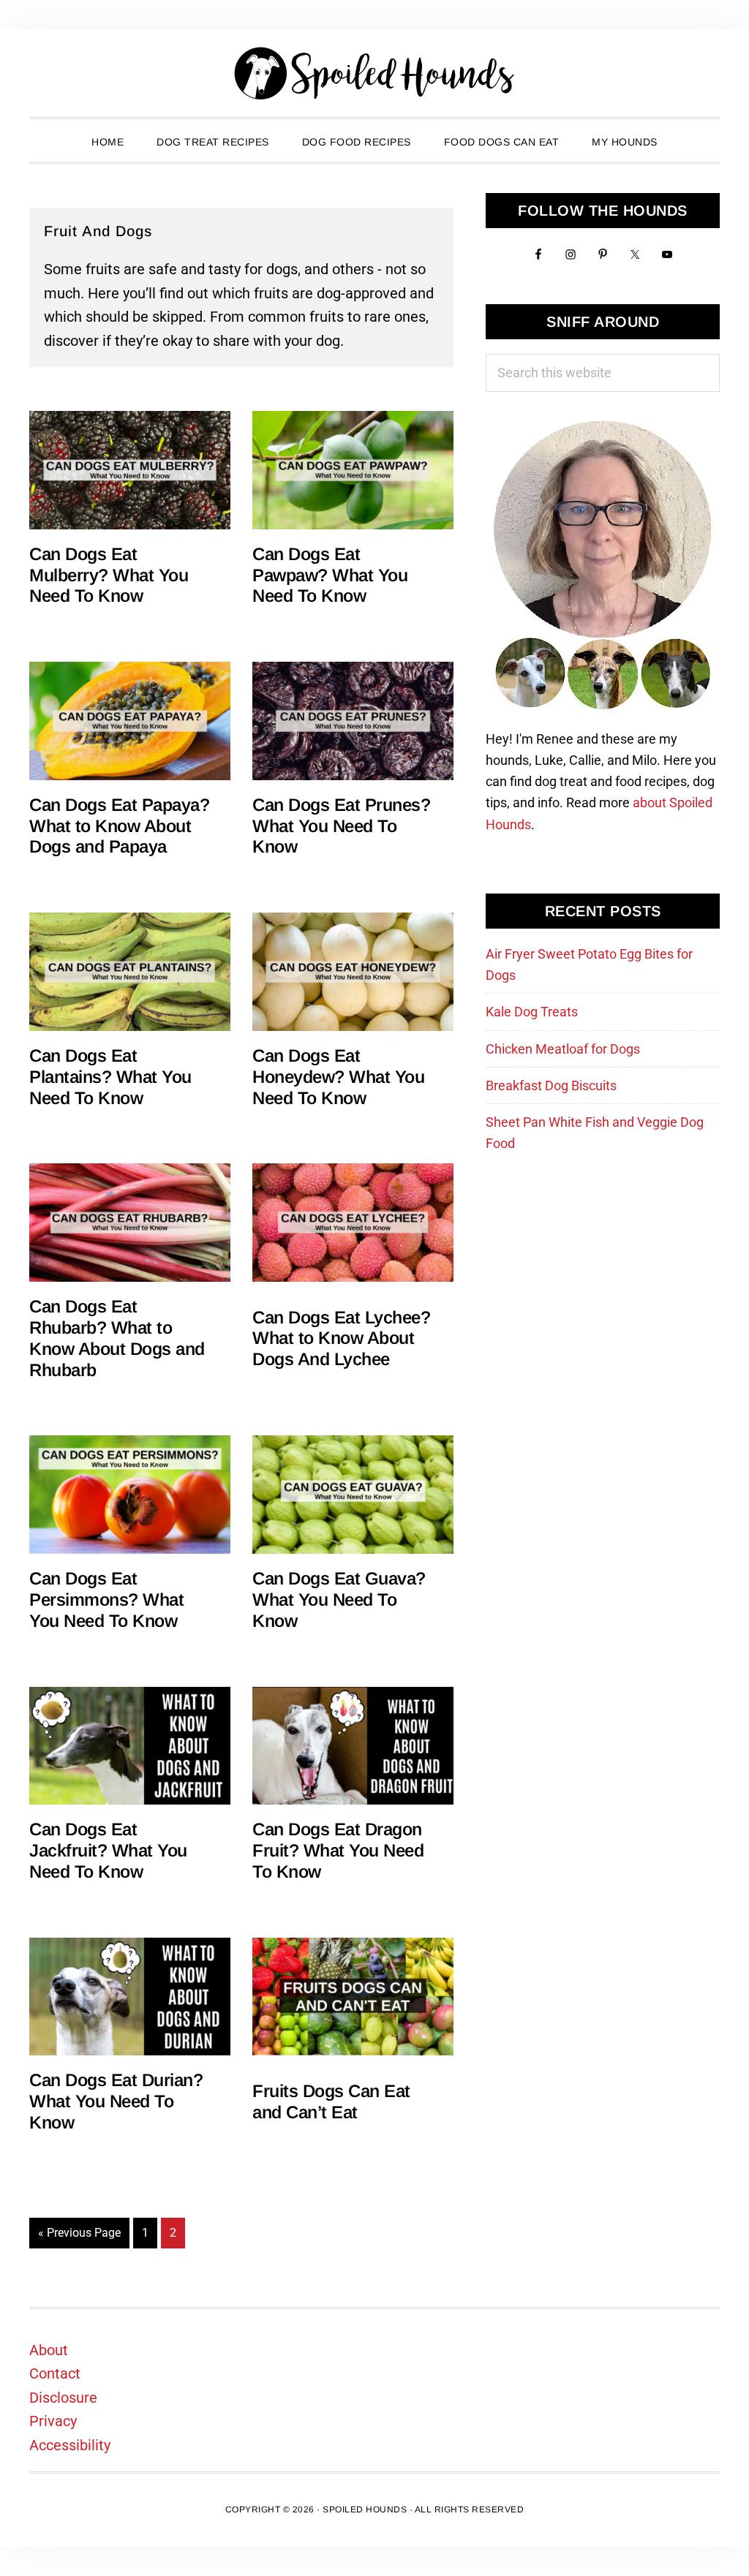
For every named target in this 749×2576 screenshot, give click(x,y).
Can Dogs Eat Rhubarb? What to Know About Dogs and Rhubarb (117, 1338)
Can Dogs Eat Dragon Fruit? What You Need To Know (338, 1850)
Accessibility (70, 2445)
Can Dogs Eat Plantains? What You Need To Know (110, 1077)
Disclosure (63, 2398)
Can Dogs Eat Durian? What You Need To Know (116, 2101)
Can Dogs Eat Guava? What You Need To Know (339, 1599)
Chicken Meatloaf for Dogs (563, 1049)
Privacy (53, 2421)
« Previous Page (79, 2237)
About (49, 2350)
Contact (55, 2373)
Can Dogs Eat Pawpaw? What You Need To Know (330, 575)
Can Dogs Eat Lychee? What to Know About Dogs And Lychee (341, 1338)
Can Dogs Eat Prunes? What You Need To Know (341, 826)
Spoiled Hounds (374, 73)
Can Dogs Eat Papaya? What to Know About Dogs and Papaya (119, 826)
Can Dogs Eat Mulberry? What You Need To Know (109, 575)
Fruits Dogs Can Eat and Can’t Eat (331, 2101)
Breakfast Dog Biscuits (551, 1085)
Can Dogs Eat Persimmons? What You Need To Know (106, 1599)
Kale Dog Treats (532, 1012)
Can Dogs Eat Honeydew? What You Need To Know (338, 1077)
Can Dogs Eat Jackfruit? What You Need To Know (108, 1850)
